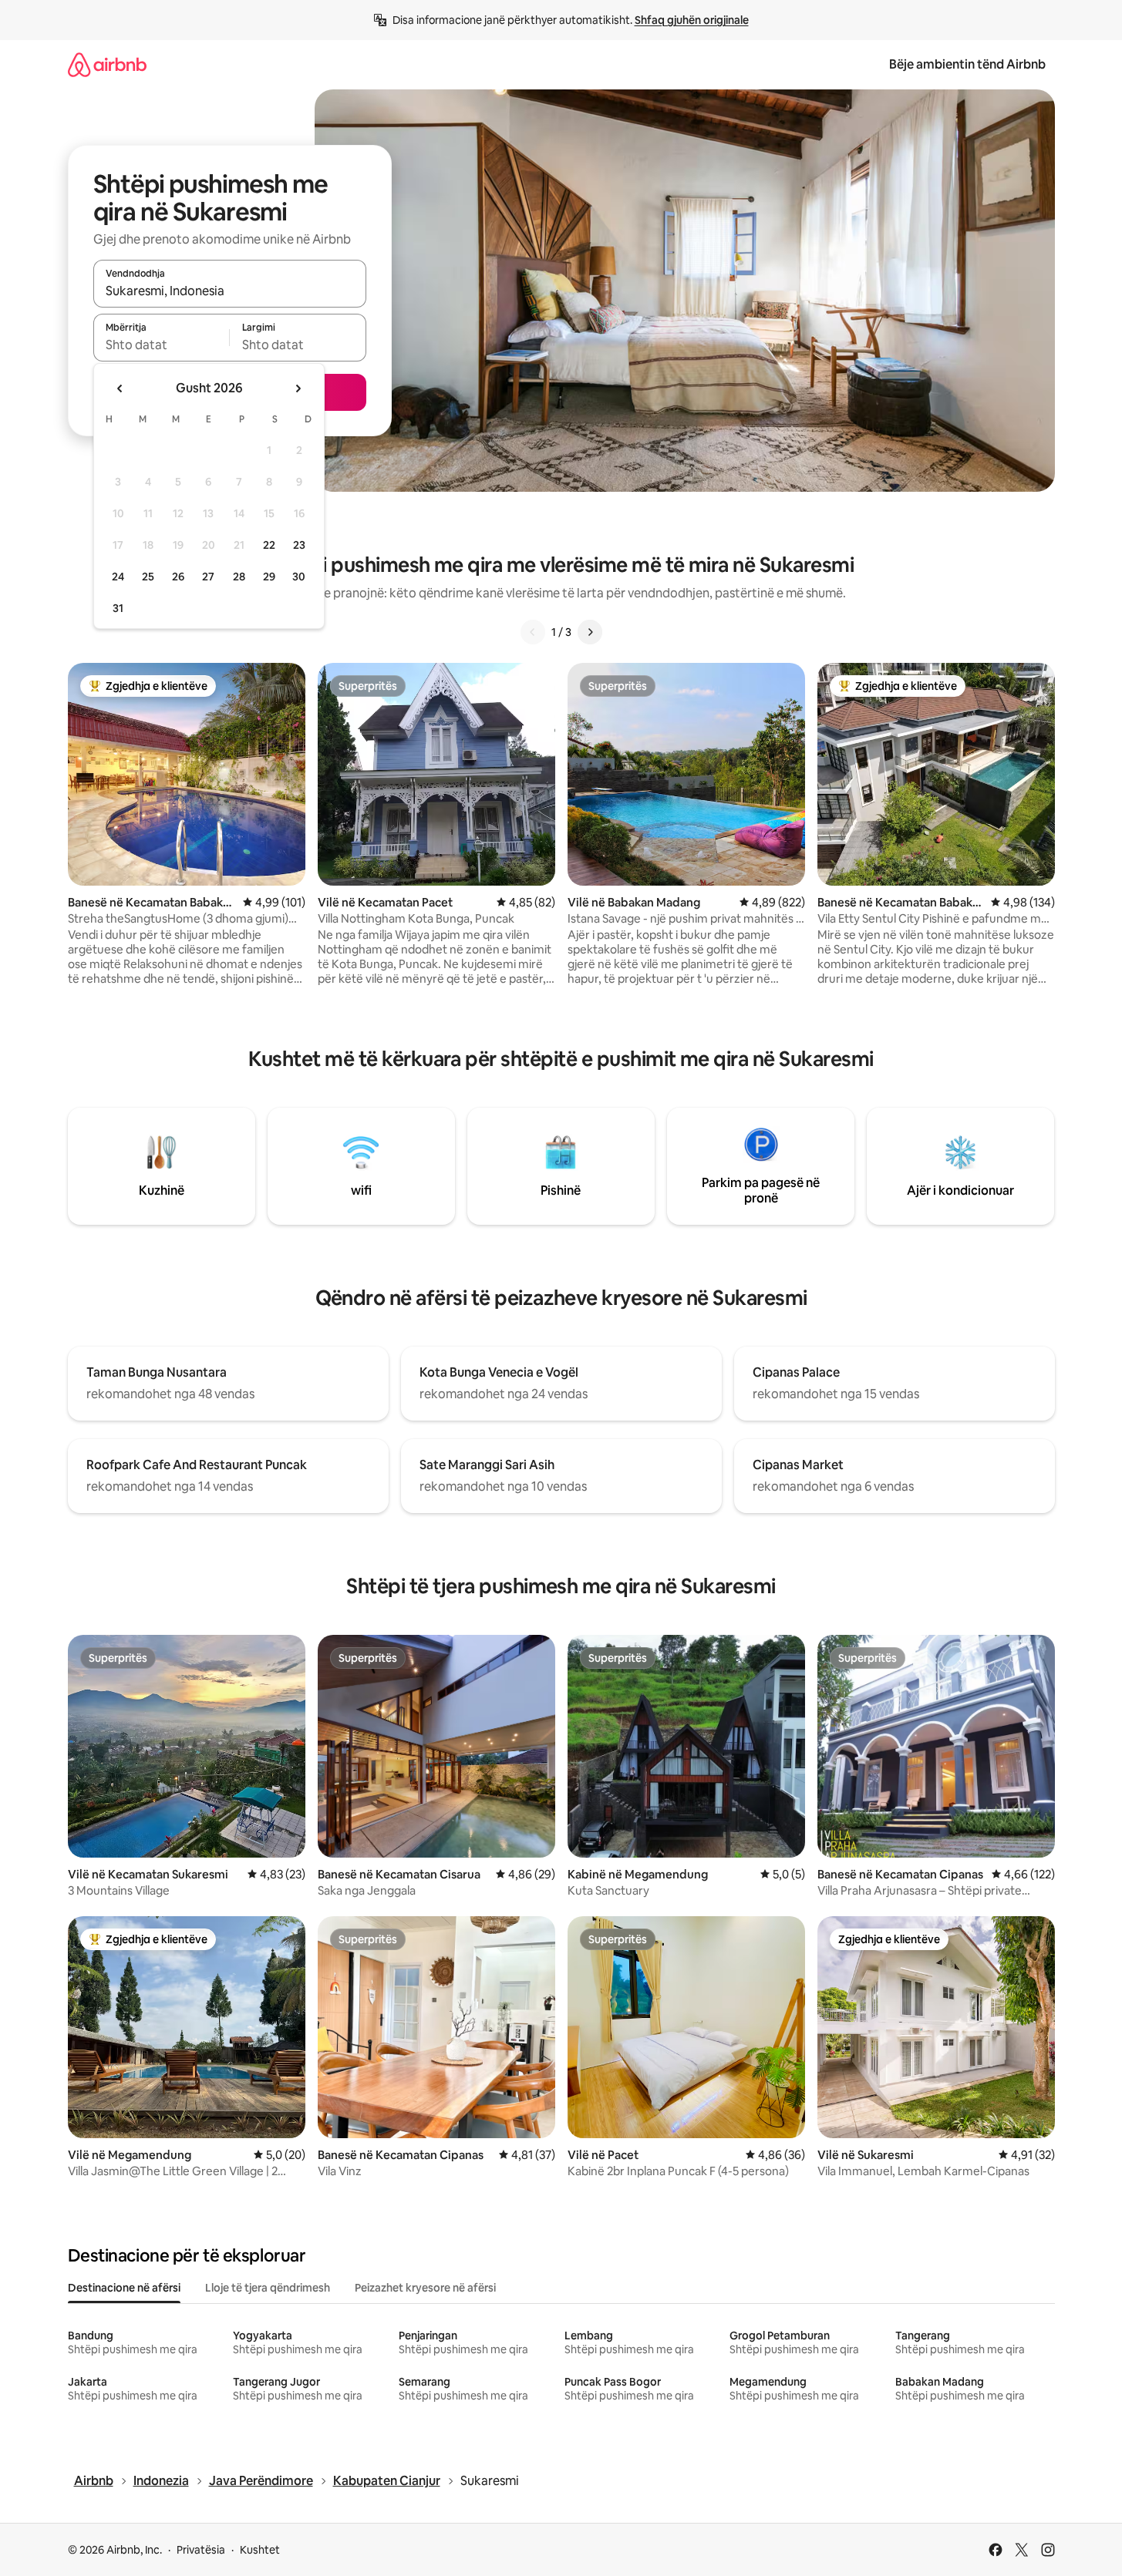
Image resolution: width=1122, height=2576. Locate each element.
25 (148, 577)
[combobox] (230, 291)
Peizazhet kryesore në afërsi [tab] (425, 2288)
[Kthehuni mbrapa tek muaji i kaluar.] (120, 388)
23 (299, 545)
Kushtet (260, 2550)
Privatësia (201, 2550)
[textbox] (162, 345)
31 (118, 608)
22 (269, 545)
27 (208, 577)
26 (178, 577)
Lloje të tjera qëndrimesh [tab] (268, 2288)
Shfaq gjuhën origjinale (692, 20)
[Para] (590, 632)
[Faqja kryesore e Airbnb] (107, 64)
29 (269, 577)
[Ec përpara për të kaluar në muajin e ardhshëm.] (298, 388)
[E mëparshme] (533, 632)
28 (239, 577)
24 (118, 577)
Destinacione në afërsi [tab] (124, 2288)
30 (299, 577)
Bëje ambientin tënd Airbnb (967, 64)
